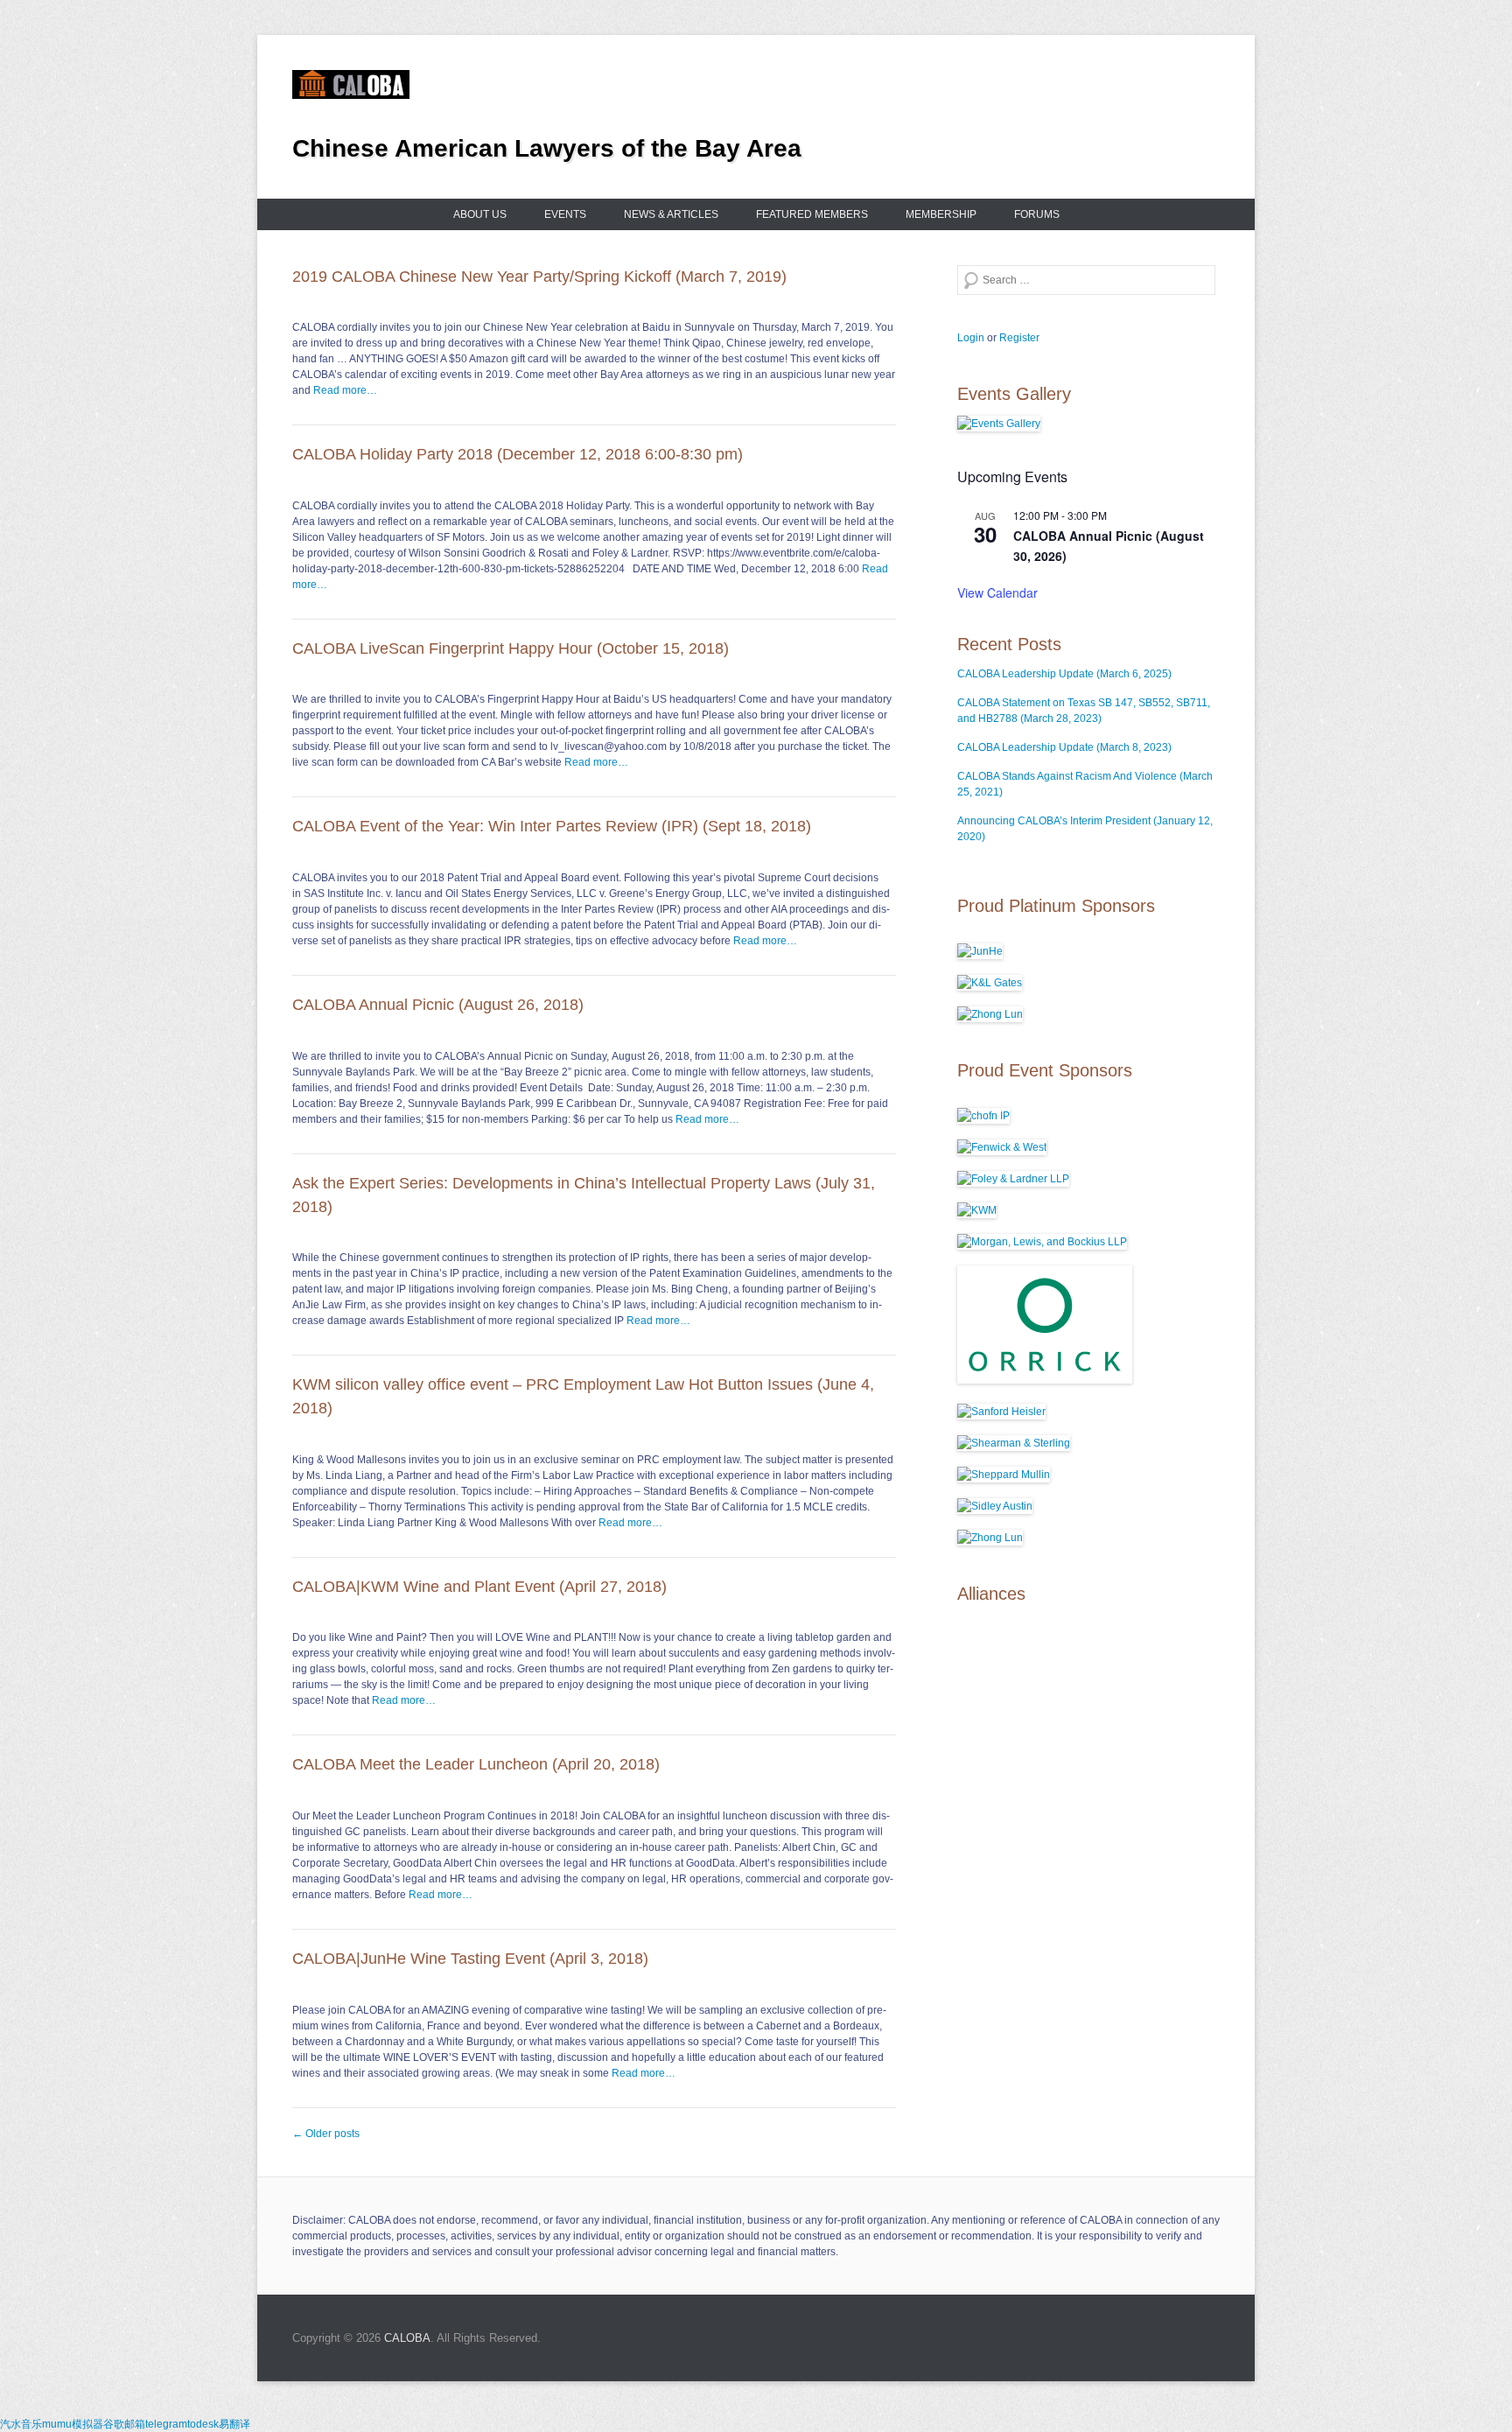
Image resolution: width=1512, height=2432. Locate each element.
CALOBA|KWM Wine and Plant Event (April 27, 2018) (479, 1587)
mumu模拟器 (73, 2424)
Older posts (326, 2134)
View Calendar (997, 592)
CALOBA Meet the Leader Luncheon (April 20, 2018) (476, 1764)
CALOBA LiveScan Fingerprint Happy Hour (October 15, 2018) (511, 648)
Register (1019, 338)
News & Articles (671, 214)
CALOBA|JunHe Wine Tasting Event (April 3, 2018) (470, 1959)
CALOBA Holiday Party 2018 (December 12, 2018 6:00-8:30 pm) (518, 454)
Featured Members (812, 214)
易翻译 (234, 2424)
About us (480, 214)
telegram (166, 2424)
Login (971, 338)
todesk (203, 2424)
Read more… (345, 390)
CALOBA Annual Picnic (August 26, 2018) (438, 1005)
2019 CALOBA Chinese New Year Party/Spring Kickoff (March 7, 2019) (539, 277)
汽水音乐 (21, 2424)
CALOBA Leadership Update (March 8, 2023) (1064, 747)
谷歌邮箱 (124, 2424)
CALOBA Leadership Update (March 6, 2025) (1064, 674)
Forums (1037, 214)
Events (565, 214)
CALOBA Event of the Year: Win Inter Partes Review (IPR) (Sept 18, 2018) (552, 826)
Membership (941, 214)
